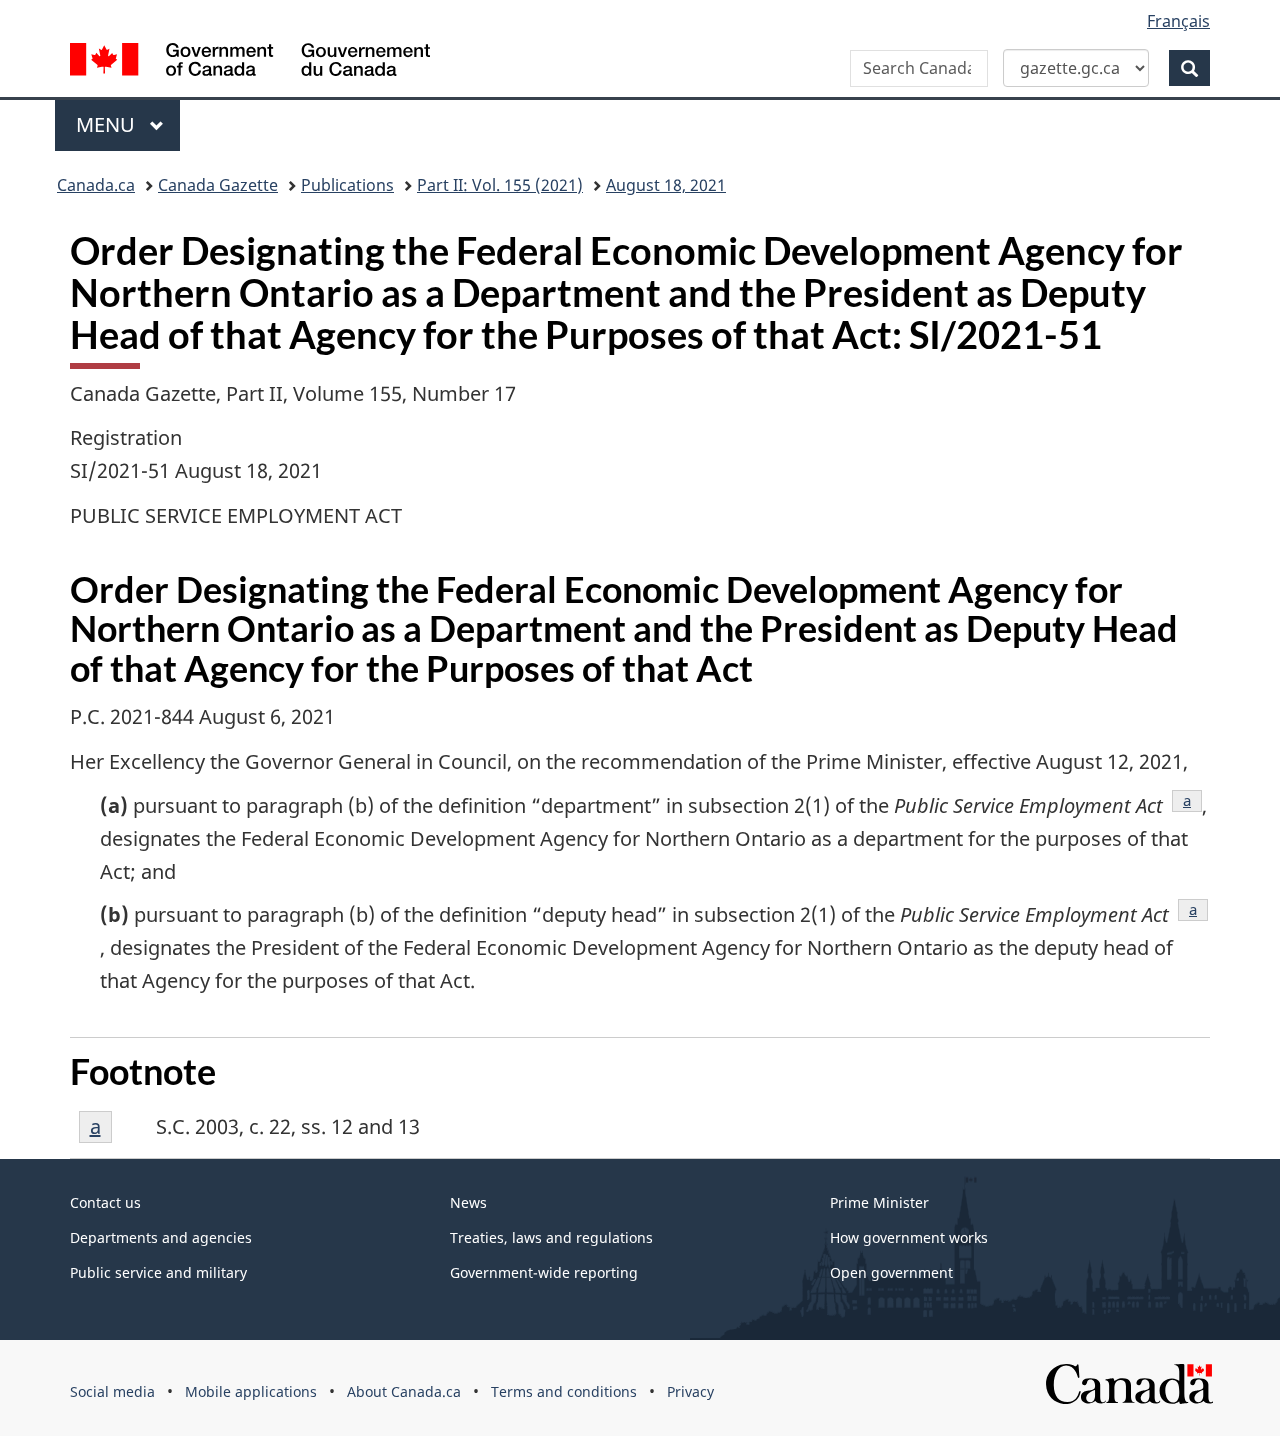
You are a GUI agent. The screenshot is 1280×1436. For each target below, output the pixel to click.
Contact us (105, 1202)
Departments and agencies (161, 1237)
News (468, 1202)
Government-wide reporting (544, 1272)
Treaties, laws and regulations (551, 1237)
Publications (347, 185)
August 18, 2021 (666, 185)
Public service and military (158, 1272)
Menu (108, 124)
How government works (909, 1237)
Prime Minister (879, 1202)
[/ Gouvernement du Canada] (250, 62)
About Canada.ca (404, 1391)
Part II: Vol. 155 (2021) (500, 185)
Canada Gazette (218, 185)
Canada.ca (96, 185)
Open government (891, 1272)
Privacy (690, 1391)
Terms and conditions (564, 1391)
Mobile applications (251, 1391)
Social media (112, 1391)
